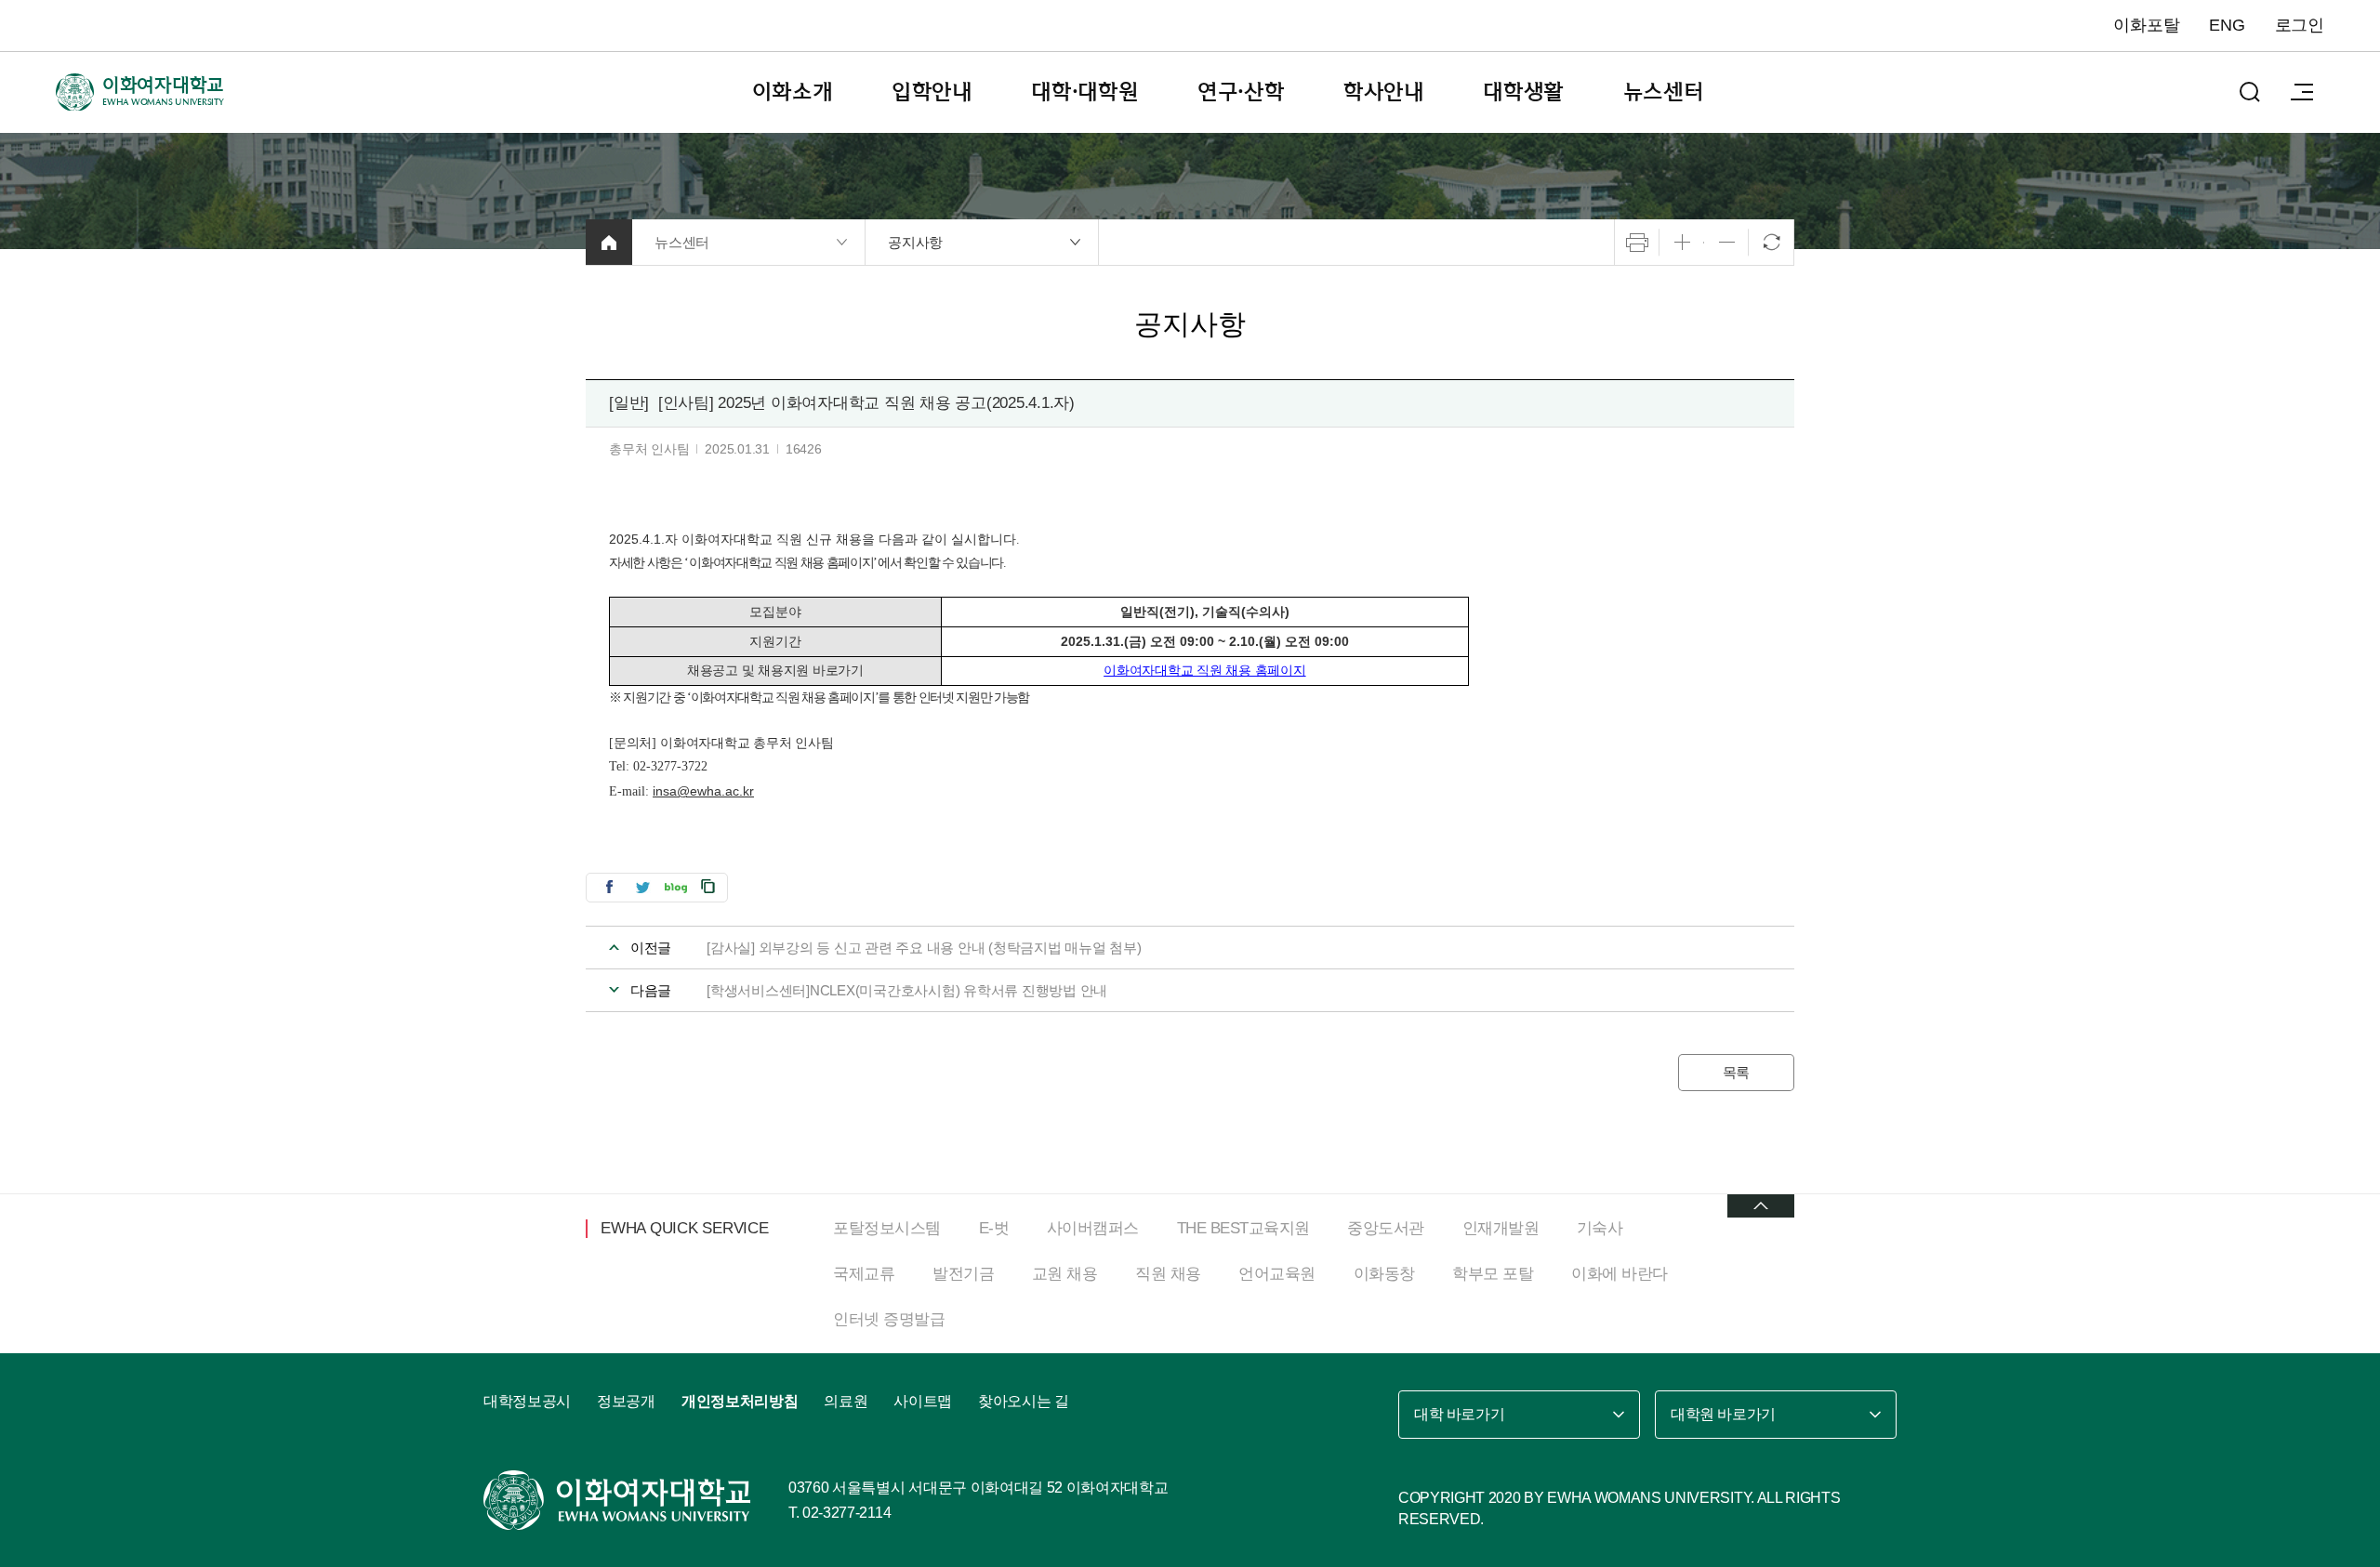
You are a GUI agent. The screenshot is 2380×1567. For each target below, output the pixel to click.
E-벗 (994, 1228)
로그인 (2300, 25)
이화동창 (1384, 1274)
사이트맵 (923, 1401)
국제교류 (864, 1274)
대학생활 (1523, 92)
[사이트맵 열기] (2302, 92)
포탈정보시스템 (887, 1228)
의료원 (846, 1401)
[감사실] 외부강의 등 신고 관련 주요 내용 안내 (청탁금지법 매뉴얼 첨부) (924, 948)
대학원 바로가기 (1723, 1414)
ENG (2227, 25)
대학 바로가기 (1459, 1414)
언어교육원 (1277, 1274)
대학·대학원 (1085, 92)
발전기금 (963, 1274)
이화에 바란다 (1620, 1274)
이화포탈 (2146, 25)
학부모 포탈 (1493, 1274)
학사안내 (1384, 92)
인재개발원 (1501, 1228)
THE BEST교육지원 (1243, 1228)
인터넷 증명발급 (889, 1319)
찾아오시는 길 (1024, 1401)
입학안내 (932, 92)
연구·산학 (1241, 92)
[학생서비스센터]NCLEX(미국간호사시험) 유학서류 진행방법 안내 (907, 990)
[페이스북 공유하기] (609, 886)
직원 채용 (1168, 1274)
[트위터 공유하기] (642, 886)
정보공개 (626, 1401)
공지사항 (915, 242)
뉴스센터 (1664, 92)
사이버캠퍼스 (1093, 1228)
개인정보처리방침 (740, 1401)
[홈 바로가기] (609, 242)
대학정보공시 (527, 1401)
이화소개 (793, 92)
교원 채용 (1065, 1274)
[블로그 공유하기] (676, 886)
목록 (1737, 1072)
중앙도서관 (1386, 1228)
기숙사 (1600, 1228)
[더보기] (1761, 1206)
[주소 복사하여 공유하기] (708, 886)
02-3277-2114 (846, 1513)
